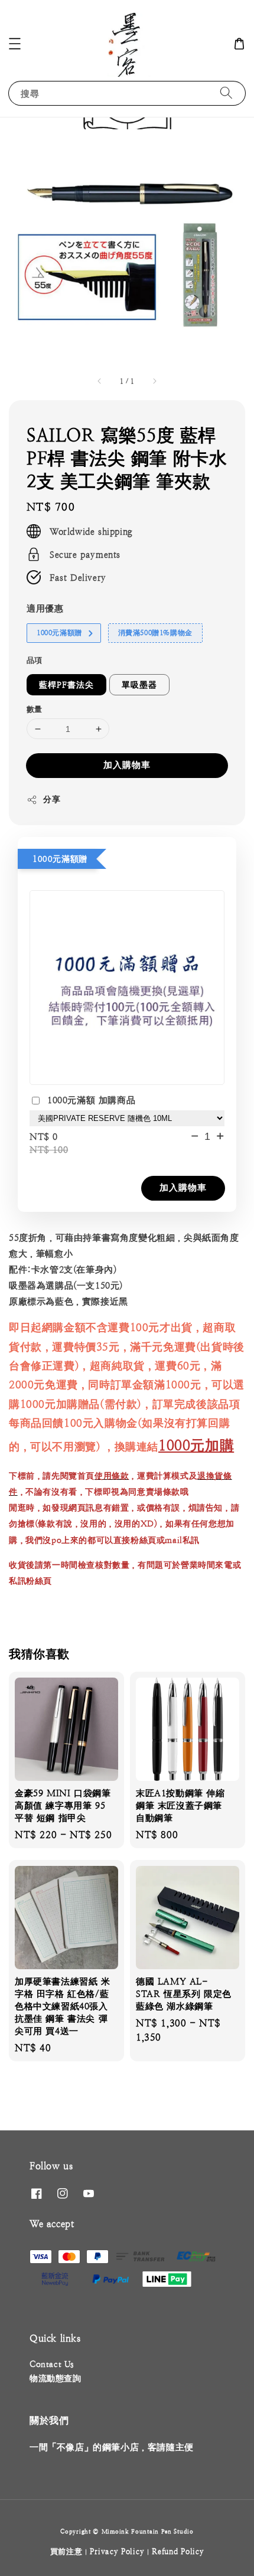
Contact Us (52, 2364)
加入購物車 (127, 765)
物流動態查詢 (56, 2378)
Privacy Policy (117, 2552)
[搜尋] (226, 93)
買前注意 (66, 2552)
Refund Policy (178, 2552)
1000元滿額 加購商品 (91, 1100)
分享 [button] (52, 799)
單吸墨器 (139, 685)
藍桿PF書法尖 (66, 685)
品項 (35, 660)
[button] (15, 44)
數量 (35, 709)
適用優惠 (45, 608)
